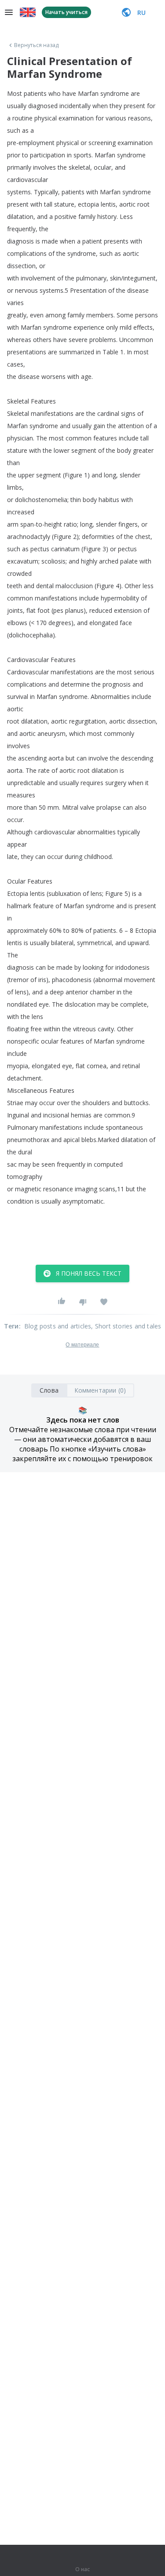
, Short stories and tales (126, 1326)
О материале (82, 1345)
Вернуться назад (37, 45)
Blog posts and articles (58, 1326)
